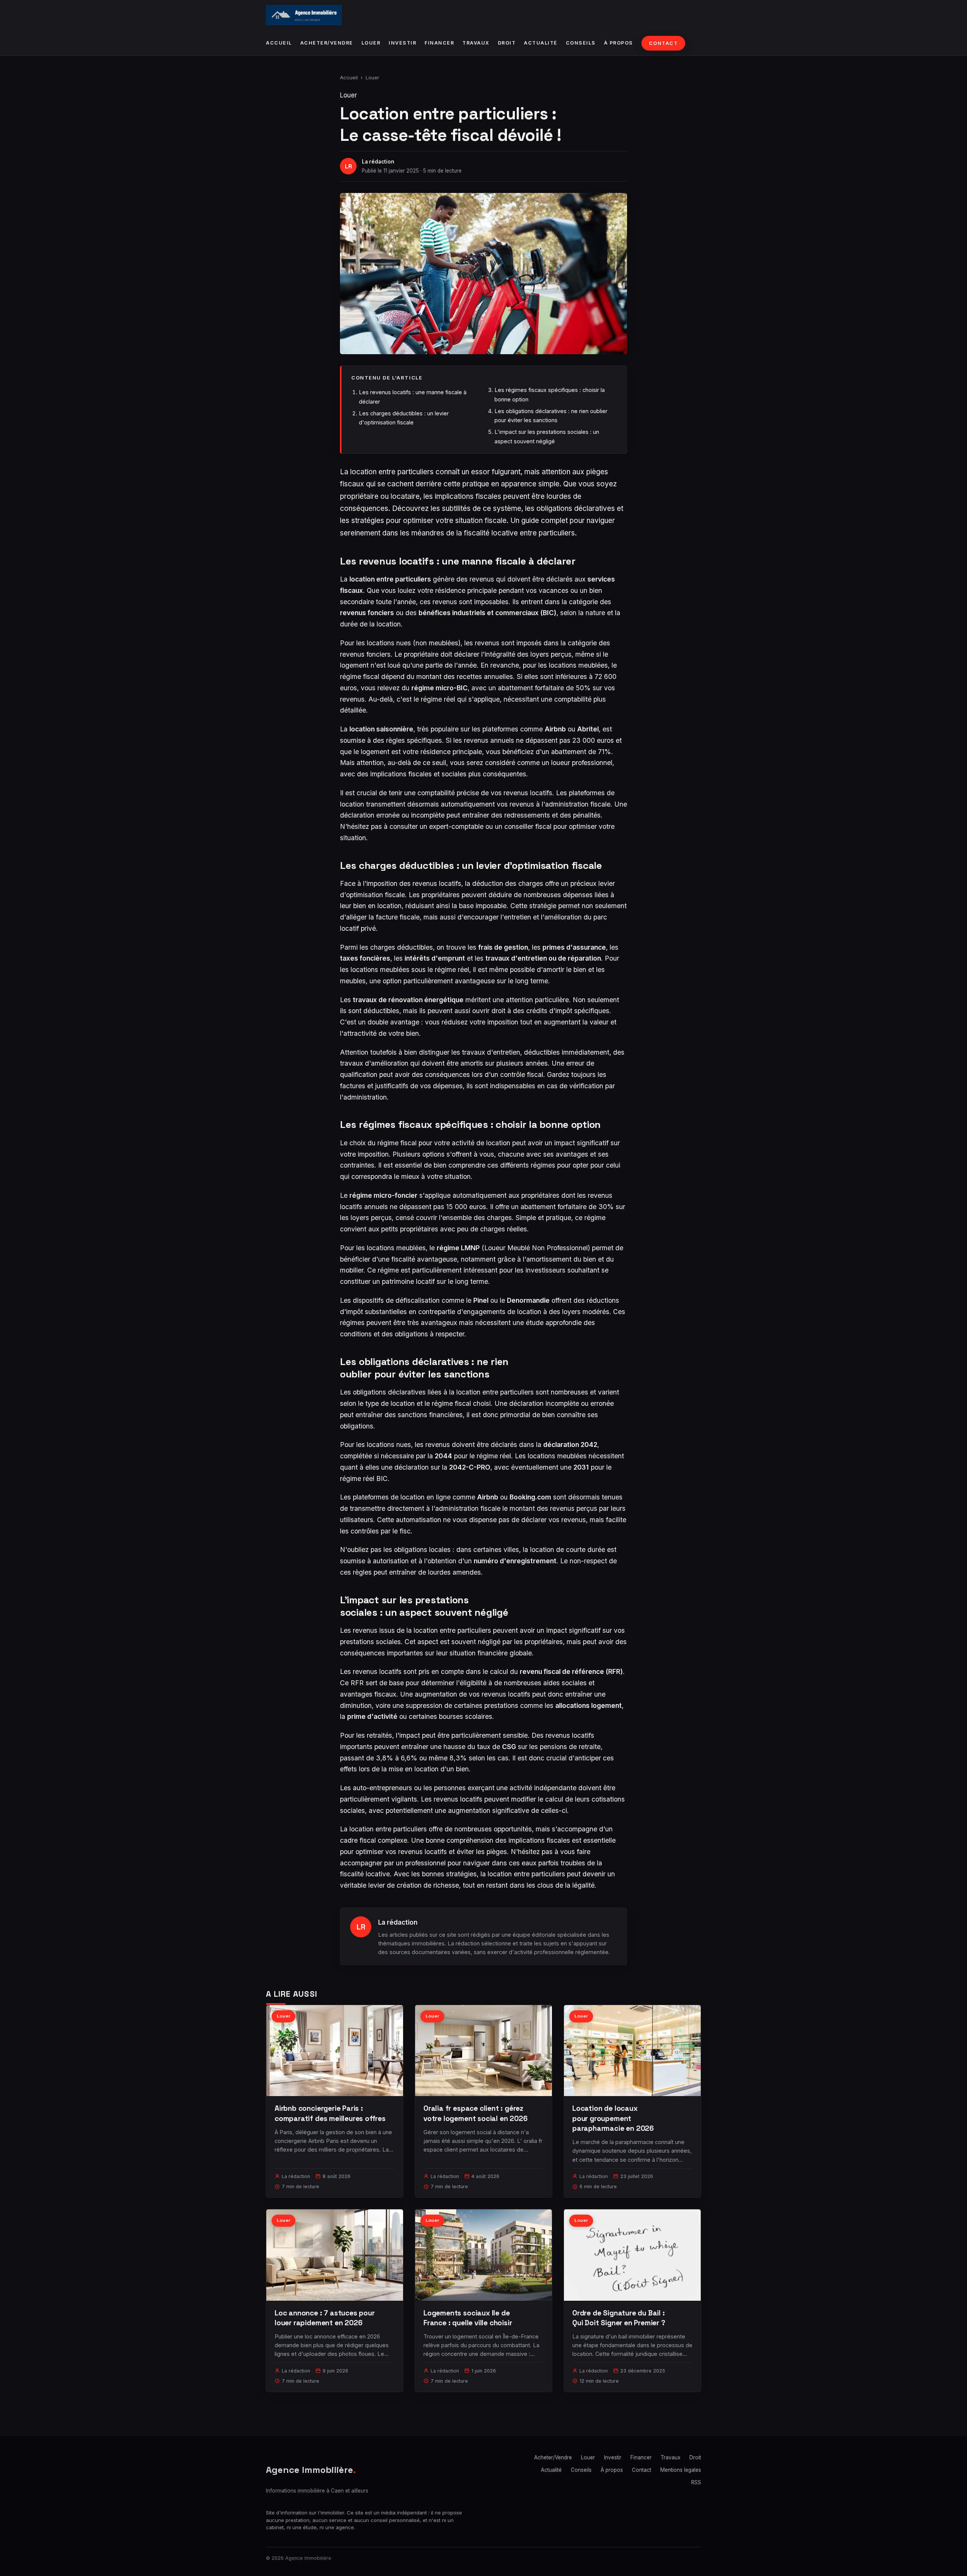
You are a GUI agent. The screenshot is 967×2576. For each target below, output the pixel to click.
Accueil (279, 43)
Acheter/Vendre (327, 43)
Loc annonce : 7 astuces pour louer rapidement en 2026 (325, 2318)
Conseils (581, 43)
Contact (663, 43)
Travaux (476, 43)
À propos (619, 43)
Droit (507, 43)
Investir (402, 43)
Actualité (541, 43)
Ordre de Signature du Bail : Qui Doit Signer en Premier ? (619, 2318)
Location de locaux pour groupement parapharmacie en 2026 (613, 2118)
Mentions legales (681, 2470)
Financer (439, 43)
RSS (696, 2482)
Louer (371, 43)
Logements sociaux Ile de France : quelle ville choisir (468, 2318)
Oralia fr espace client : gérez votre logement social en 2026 (476, 2113)
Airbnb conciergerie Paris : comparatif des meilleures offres (330, 2113)
